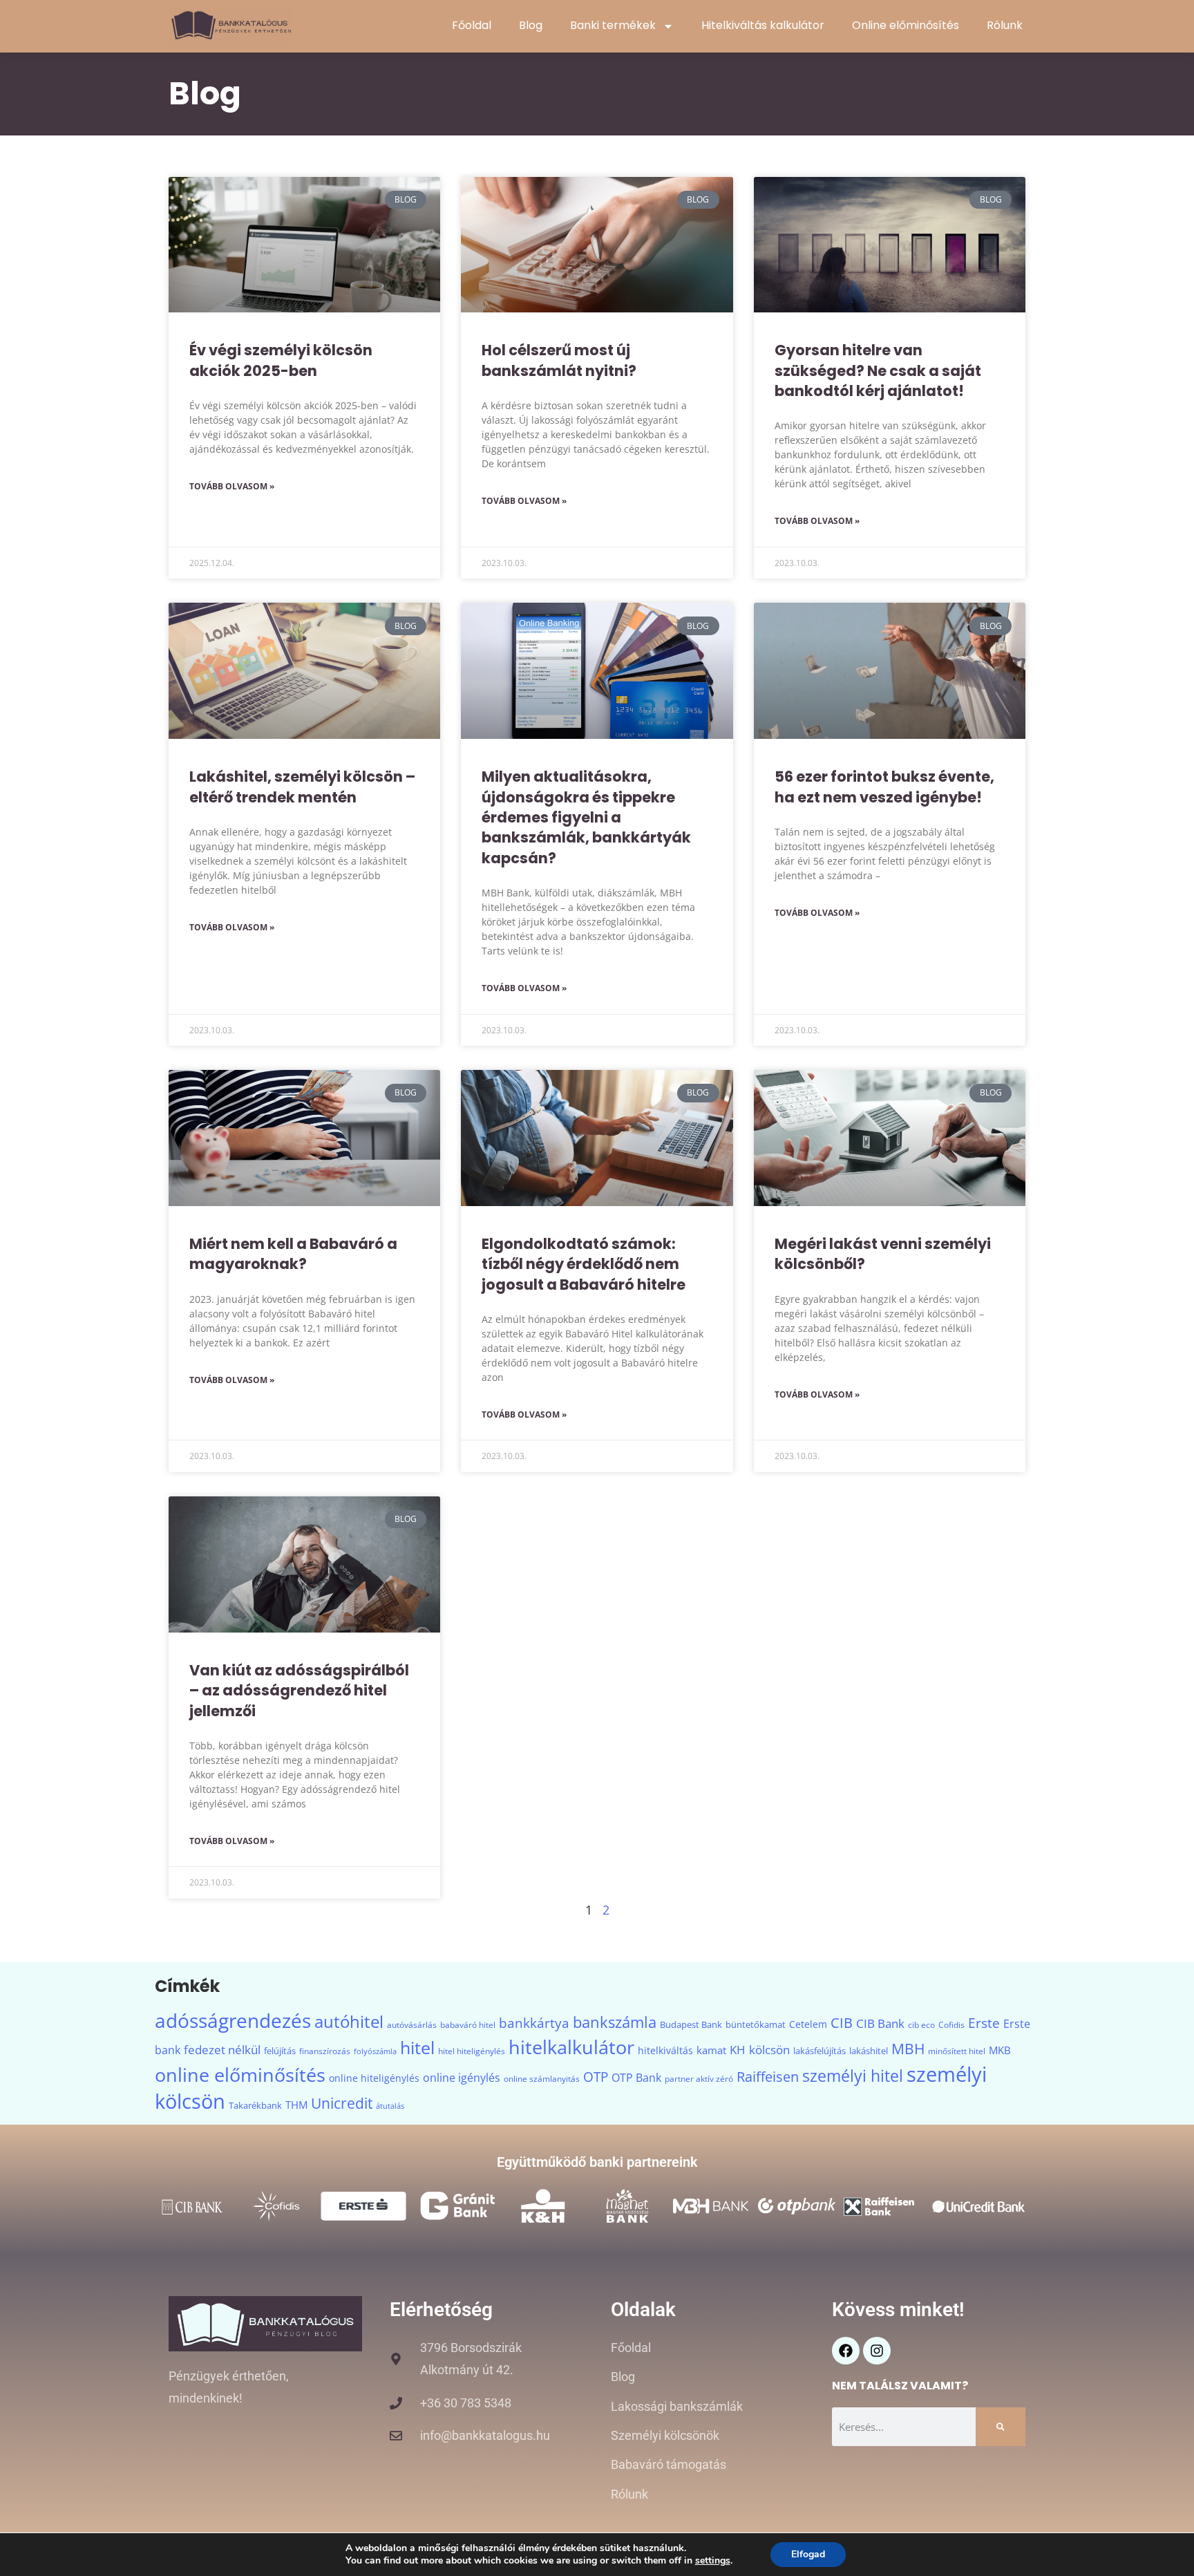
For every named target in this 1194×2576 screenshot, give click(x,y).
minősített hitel (957, 2051)
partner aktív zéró (699, 2079)
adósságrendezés (233, 2020)
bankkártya (534, 2023)
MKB (1000, 2050)
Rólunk (1005, 25)
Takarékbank (255, 2105)
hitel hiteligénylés (472, 2051)
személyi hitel (853, 2076)
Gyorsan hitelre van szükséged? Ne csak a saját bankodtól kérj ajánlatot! (878, 370)
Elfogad (808, 2554)
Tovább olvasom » (232, 486)
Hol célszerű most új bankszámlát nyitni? (559, 360)
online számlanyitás (542, 2079)
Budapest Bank (691, 2024)
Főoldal (472, 25)
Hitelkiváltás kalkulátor (763, 25)
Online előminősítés (906, 25)
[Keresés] (1001, 2427)
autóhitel (349, 2022)
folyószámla (375, 2051)
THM (296, 2105)
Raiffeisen (768, 2077)
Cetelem (808, 2024)
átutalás (390, 2106)
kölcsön (769, 2049)
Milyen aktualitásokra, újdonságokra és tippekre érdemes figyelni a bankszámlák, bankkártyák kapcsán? (586, 817)
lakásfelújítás (819, 2051)
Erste (984, 2023)
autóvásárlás (412, 2025)
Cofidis (951, 2025)
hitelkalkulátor (571, 2047)
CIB (842, 2023)
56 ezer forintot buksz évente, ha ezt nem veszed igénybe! (884, 787)
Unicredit (342, 2103)
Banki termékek (613, 25)
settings (713, 2561)
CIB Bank (880, 2023)
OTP (596, 2077)
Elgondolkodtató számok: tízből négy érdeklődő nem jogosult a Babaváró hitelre (584, 1264)
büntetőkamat (756, 2024)
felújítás (280, 2051)
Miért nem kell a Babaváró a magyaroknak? (293, 1254)
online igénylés (462, 2078)
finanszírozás (325, 2051)
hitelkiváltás (665, 2050)
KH (738, 2049)
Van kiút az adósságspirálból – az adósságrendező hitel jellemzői (299, 1691)
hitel (417, 2048)
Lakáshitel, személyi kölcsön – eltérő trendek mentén (302, 787)
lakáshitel (869, 2051)
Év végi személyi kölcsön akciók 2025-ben (281, 360)
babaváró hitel (468, 2025)
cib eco (921, 2025)
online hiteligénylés (374, 2078)
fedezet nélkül (222, 2050)
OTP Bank (636, 2078)
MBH (908, 2049)
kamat (711, 2050)
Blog (531, 25)
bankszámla (615, 2022)
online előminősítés (240, 2075)
